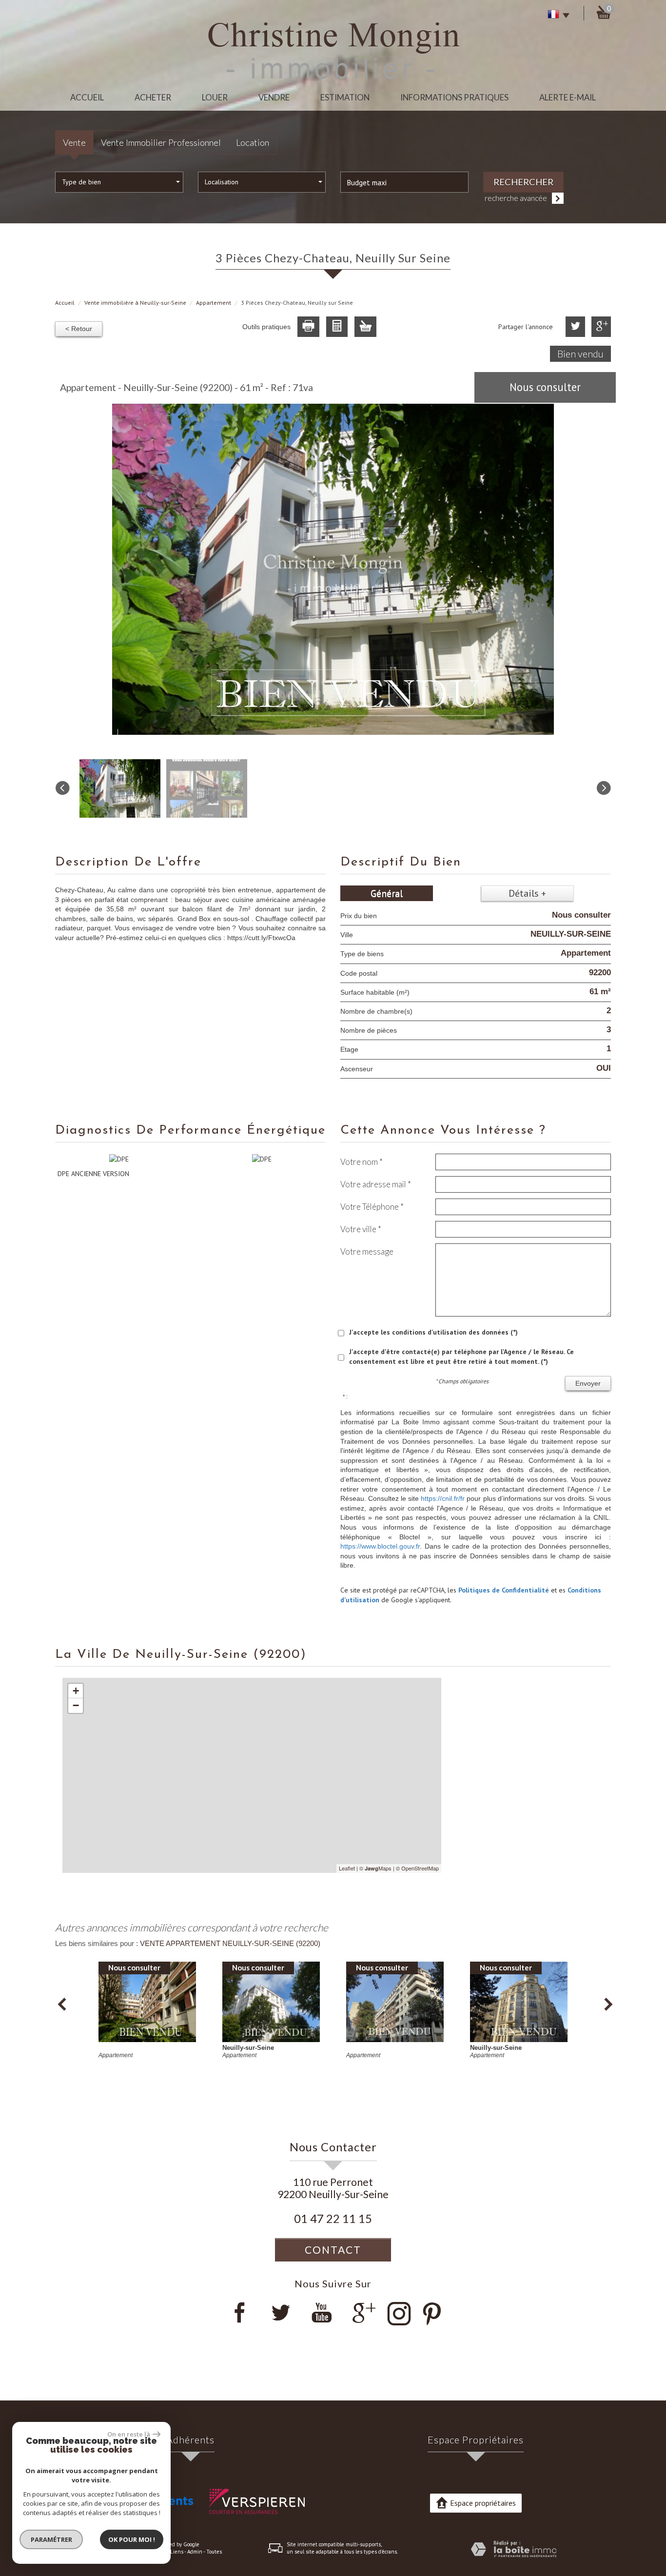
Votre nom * (362, 1162)
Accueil (87, 97)
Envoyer (588, 1383)
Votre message (367, 1251)
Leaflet (347, 1868)
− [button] (76, 1705)
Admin (195, 2552)
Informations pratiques (454, 97)
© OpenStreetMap (417, 1868)
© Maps (375, 1868)
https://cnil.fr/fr (443, 1498)
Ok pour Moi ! (132, 2539)
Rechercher (523, 182)
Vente (74, 142)
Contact (333, 2250)
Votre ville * (361, 1229)
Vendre (274, 97)
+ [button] (76, 1691)
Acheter (153, 97)
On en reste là (129, 2434)
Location (253, 142)
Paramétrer (51, 2539)
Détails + (527, 893)
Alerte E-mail (568, 97)
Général (387, 893)
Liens (177, 2552)
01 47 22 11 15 (333, 2219)
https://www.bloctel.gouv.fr (380, 1546)
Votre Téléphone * (372, 1207)
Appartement (214, 303)
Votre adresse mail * (376, 1184)
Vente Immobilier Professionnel (161, 142)
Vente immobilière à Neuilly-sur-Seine (135, 303)
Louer (215, 97)
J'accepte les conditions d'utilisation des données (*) (433, 1332)
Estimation (345, 97)
